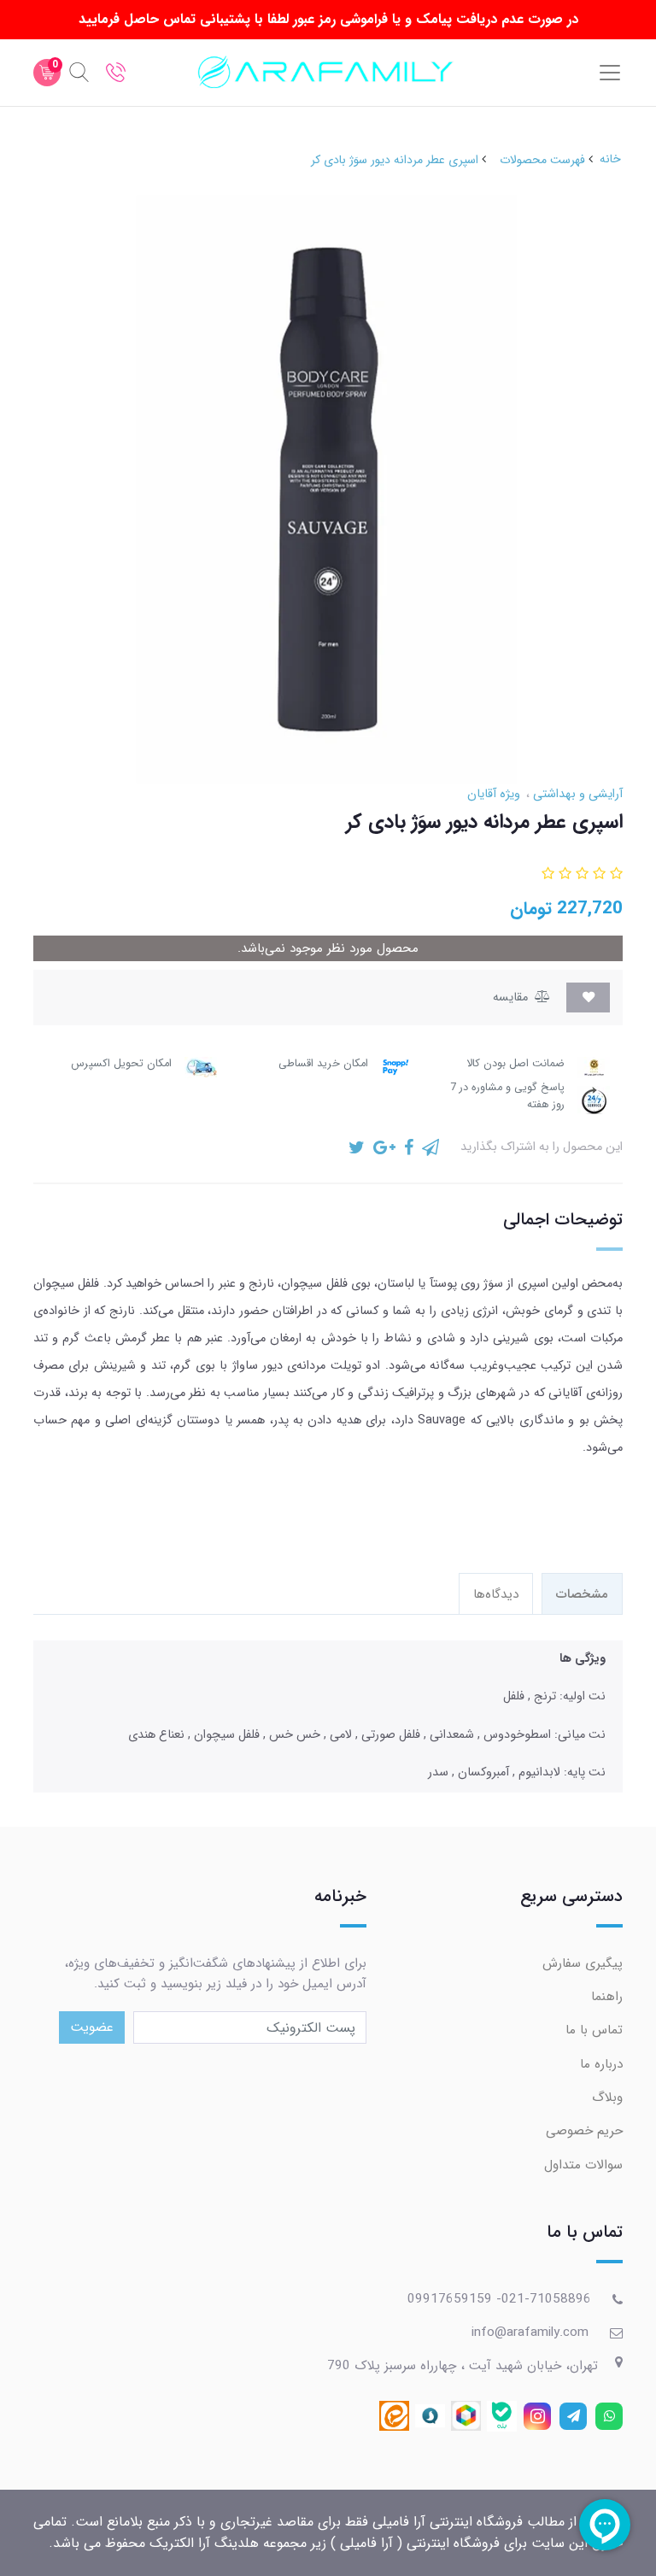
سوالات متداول (583, 2165)
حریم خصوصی (584, 2131)
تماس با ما (594, 2030)
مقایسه (512, 998)
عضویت (92, 2027)
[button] (614, 874)
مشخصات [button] (582, 1594)
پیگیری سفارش (583, 1963)
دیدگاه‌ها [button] (496, 1594)
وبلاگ (607, 2098)
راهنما (607, 1997)
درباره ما (601, 2064)
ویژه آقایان (494, 794)
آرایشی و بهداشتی (576, 794)
